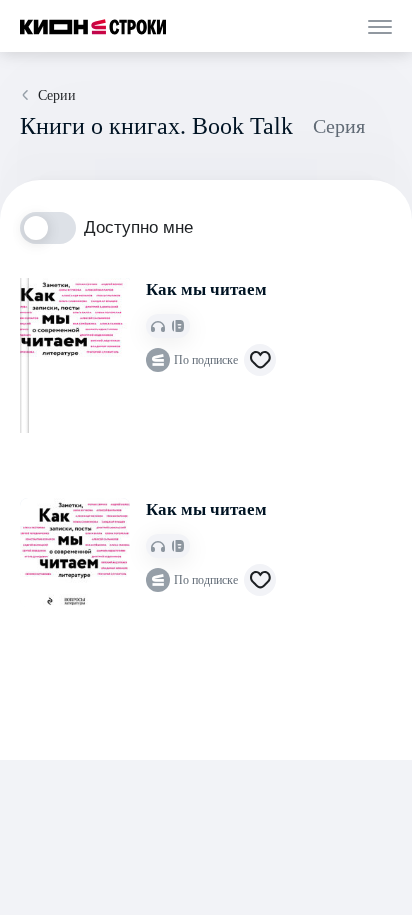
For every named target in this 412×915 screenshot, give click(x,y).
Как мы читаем (206, 289)
